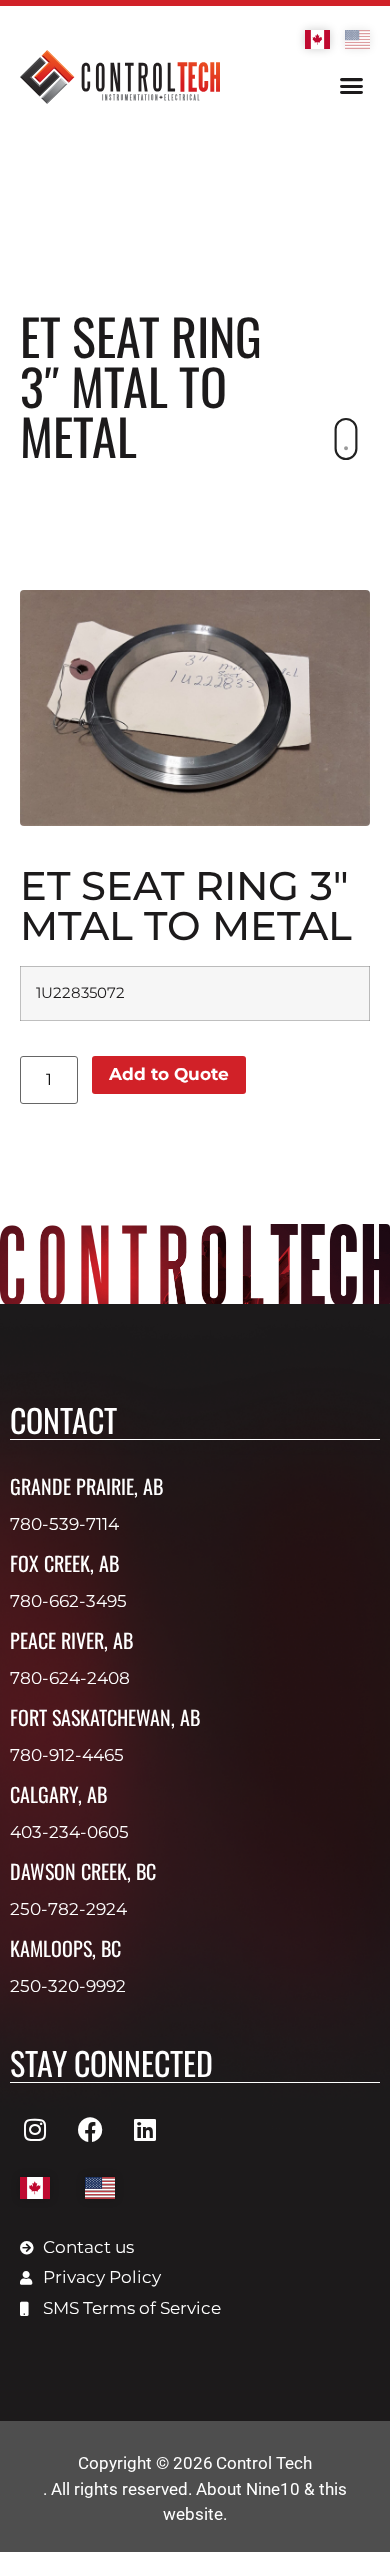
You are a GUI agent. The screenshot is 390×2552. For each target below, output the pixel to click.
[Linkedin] (145, 2129)
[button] (352, 86)
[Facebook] (90, 2129)
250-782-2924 (68, 1909)
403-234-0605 (69, 1832)
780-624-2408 (70, 1678)
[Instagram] (35, 2129)
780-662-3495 (68, 1601)
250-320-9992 (68, 1986)
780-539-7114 (64, 1524)
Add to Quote (169, 1074)
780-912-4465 (67, 1755)
